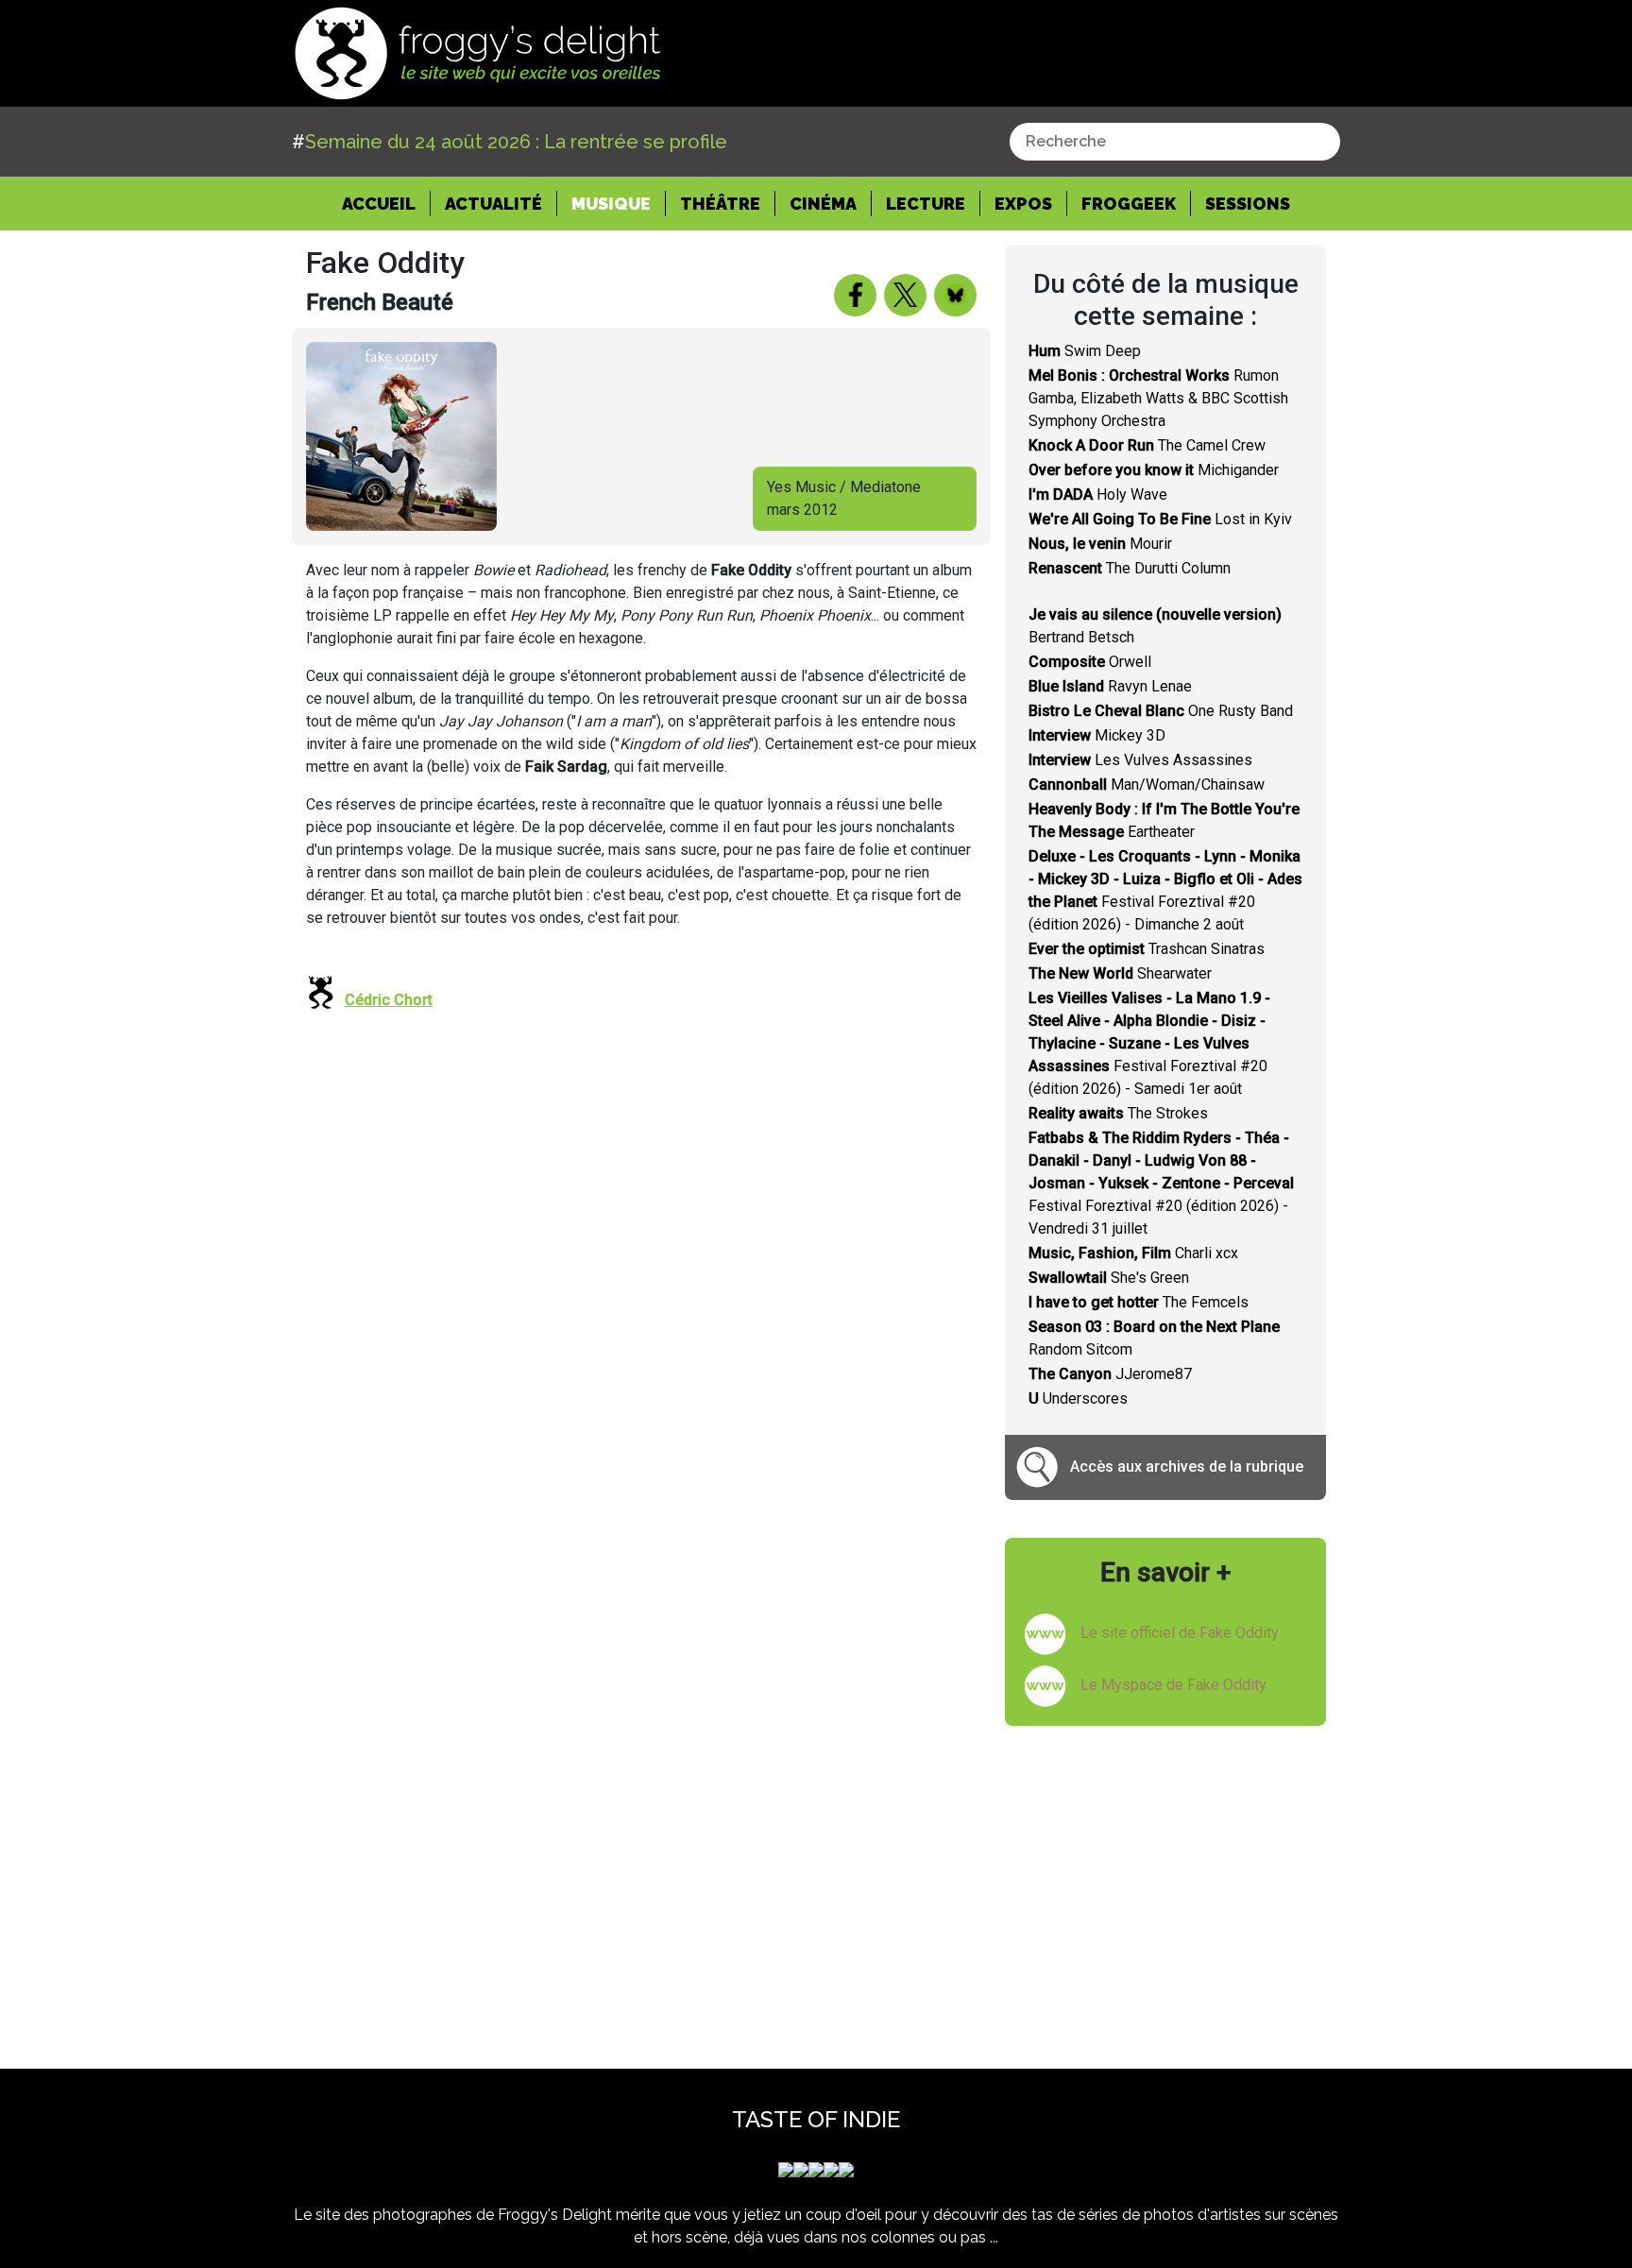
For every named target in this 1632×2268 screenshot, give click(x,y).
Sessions (1248, 204)
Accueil (386, 203)
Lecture (926, 204)
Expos (1023, 204)
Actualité (493, 204)
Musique (611, 204)
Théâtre (720, 204)
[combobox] (1175, 142)
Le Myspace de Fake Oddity (1173, 1685)
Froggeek (1129, 204)
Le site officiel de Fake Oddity (1180, 1633)
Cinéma (823, 204)
